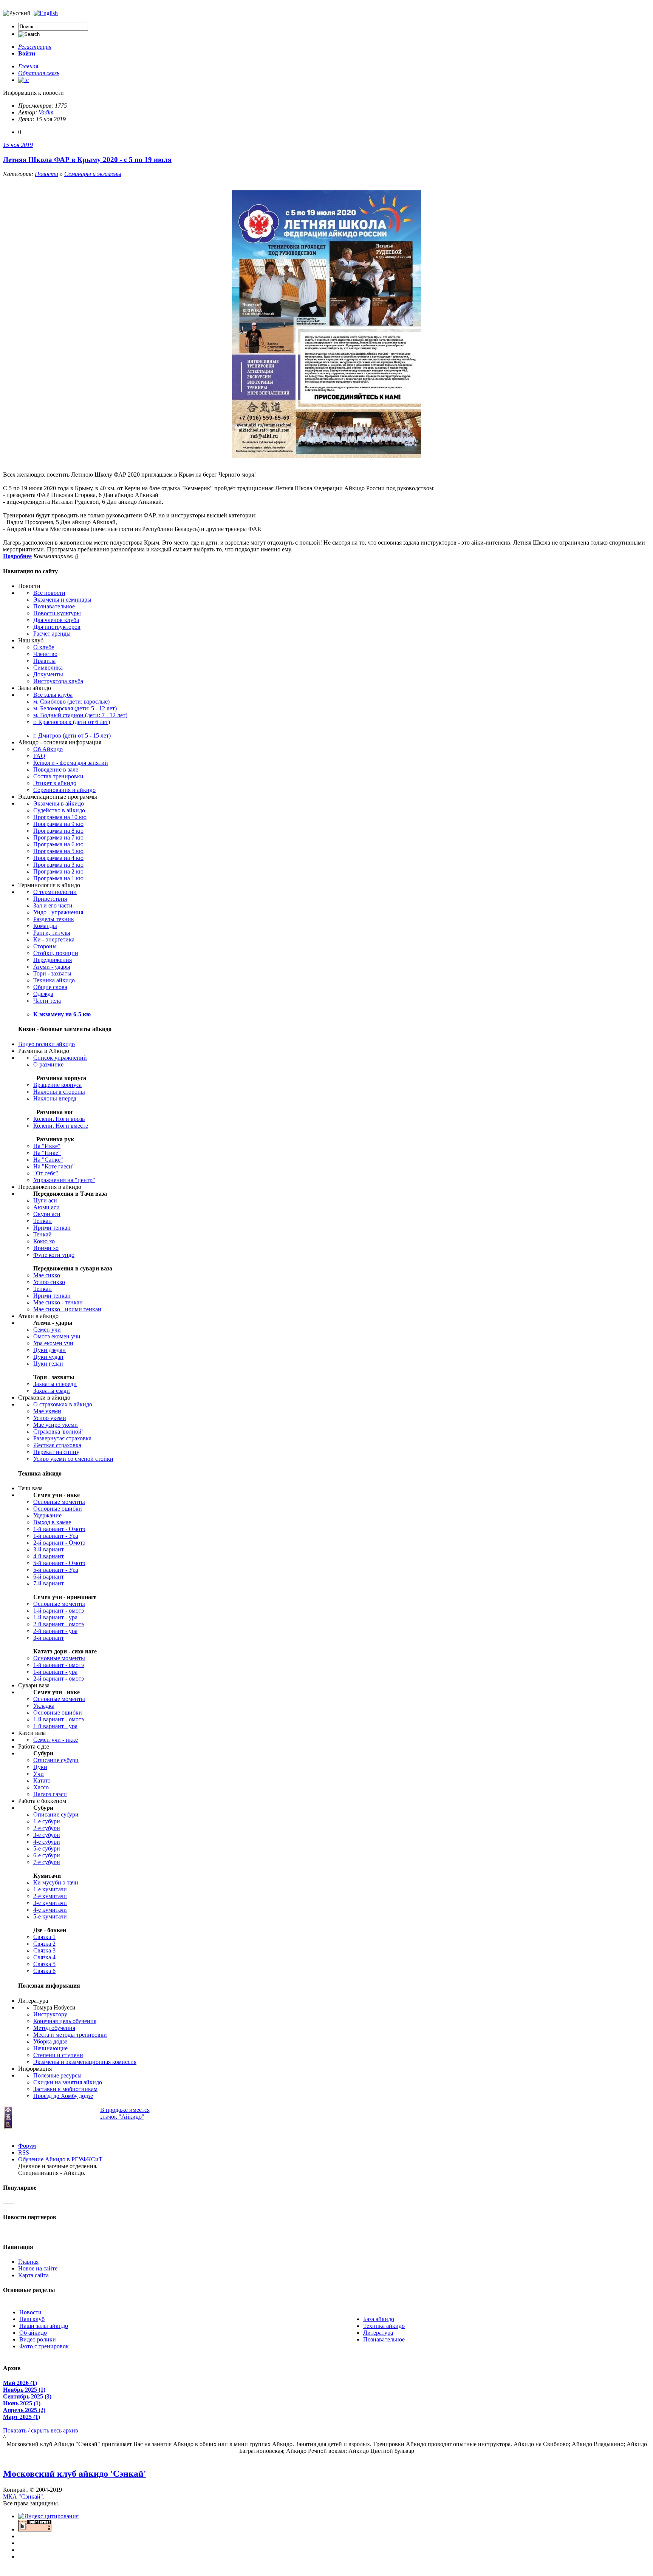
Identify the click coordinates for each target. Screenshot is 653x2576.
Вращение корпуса (57, 1085)
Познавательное (54, 606)
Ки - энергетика (54, 939)
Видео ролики (38, 2339)
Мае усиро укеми (56, 1425)
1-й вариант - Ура (56, 1536)
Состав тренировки (58, 776)
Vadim (46, 112)
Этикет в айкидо (55, 783)
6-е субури (47, 1855)
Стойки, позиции (56, 953)
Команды (45, 926)
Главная (28, 2262)
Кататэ (42, 1780)
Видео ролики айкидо (46, 1044)
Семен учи (47, 1330)
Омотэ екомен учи (57, 1336)
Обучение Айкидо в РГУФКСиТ (60, 2159)
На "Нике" (47, 1153)
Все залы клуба (53, 695)
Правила (44, 661)
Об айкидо (33, 2333)
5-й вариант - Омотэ (59, 1563)
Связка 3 (44, 1950)
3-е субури (47, 1835)
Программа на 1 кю (58, 878)
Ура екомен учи (53, 1343)
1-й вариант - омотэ (59, 1611)
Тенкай (43, 1234)
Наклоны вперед (55, 1098)
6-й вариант (49, 1577)
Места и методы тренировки (70, 2035)
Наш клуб (32, 2319)
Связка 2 (44, 1944)
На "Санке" (48, 1160)
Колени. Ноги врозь (59, 1119)
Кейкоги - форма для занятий (71, 763)
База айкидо (379, 2319)
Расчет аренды (52, 634)
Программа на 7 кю (58, 837)
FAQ (39, 756)
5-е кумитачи (50, 1916)
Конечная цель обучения (65, 2021)
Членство (45, 654)
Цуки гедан (48, 1364)
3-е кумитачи (50, 1903)
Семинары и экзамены (93, 174)
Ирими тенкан (52, 1228)
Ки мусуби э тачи (56, 1882)
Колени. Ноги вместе (61, 1126)
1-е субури (47, 1821)
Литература (378, 2333)
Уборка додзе (50, 2041)
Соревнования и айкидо (64, 790)
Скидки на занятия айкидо (68, 2082)
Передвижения (53, 960)
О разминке (48, 1064)
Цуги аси (45, 1200)
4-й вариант (49, 1556)
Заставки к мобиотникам (65, 2089)
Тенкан (43, 1221)
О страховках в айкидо (63, 1404)
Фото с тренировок (44, 2346)
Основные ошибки (58, 1509)
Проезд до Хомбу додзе (63, 2096)
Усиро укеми (50, 1418)
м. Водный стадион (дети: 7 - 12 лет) (80, 715)
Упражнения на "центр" (64, 1180)
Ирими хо (46, 1248)
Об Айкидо (48, 749)
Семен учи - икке (56, 1740)
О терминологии (55, 892)
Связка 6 (44, 1971)
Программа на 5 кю (58, 851)
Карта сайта (33, 2275)
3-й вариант (49, 1549)
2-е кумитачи (50, 1896)
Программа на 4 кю (58, 858)
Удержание (47, 1515)
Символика (48, 668)
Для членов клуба (56, 620)
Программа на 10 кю (60, 817)
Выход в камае (52, 1522)
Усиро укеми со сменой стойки (73, 1459)
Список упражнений (60, 1058)
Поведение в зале (56, 769)
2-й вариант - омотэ (59, 1624)
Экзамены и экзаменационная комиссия (85, 2062)
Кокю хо (44, 1241)
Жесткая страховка (57, 1445)
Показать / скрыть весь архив (41, 2430)
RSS (24, 2152)
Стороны (45, 946)
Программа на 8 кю (58, 831)
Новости (46, 174)
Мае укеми (47, 1411)
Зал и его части (53, 905)
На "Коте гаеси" (54, 1166)
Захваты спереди (55, 1384)
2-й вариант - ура (55, 1631)
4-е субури (47, 1842)
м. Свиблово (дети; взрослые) (71, 701)
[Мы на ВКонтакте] (23, 80)
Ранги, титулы (52, 933)
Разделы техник (54, 919)
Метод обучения (54, 2028)
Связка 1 (44, 1937)
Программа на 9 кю (58, 824)
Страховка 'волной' (58, 1432)
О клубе (44, 647)
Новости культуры (57, 613)
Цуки (40, 1767)
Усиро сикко (49, 1282)
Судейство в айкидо (59, 810)
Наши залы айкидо (44, 2326)
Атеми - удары (52, 967)
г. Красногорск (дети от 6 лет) (72, 722)
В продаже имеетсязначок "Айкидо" (125, 2113)
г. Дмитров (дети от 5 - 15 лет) (72, 735)
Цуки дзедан (50, 1350)
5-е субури (47, 1848)
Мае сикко (47, 1275)
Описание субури (56, 1760)
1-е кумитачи (50, 1889)
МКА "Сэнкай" (23, 2497)
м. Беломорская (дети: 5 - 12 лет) (75, 708)
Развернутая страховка (62, 1438)
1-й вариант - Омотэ (59, 1529)
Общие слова (50, 987)
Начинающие (50, 2048)
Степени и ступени (58, 2055)
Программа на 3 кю (58, 865)
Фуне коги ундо (54, 1255)
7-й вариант (49, 1583)
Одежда (43, 994)
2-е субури (47, 1828)
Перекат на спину (56, 1452)
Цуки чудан (48, 1357)
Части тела (47, 1001)
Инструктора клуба (58, 681)
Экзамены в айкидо (59, 803)
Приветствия (50, 899)
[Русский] (46, 13)
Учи (39, 1774)
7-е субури (47, 1862)
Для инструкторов (57, 627)
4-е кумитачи (50, 1910)
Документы (48, 674)
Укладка (44, 1706)
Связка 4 (44, 1957)
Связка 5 (44, 1964)
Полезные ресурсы (57, 2075)
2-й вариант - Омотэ (59, 1543)
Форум (27, 2146)
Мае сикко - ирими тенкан (67, 1309)
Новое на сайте (38, 2268)
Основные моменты (59, 1502)
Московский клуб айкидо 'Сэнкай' (75, 2474)
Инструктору (50, 2014)
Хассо (41, 1787)
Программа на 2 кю (58, 871)
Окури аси (47, 1214)
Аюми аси (46, 1207)
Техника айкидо (54, 980)
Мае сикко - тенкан (58, 1302)
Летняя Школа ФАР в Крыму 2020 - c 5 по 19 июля (87, 160)
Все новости (49, 593)
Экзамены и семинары (62, 600)
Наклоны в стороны (59, 1092)
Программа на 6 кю (58, 844)
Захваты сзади (52, 1391)
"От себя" (46, 1173)
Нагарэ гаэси (50, 1794)
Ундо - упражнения (58, 912)
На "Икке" (47, 1146)
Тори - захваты (52, 973)
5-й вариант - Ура (56, 1570)
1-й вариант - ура (55, 1617)
